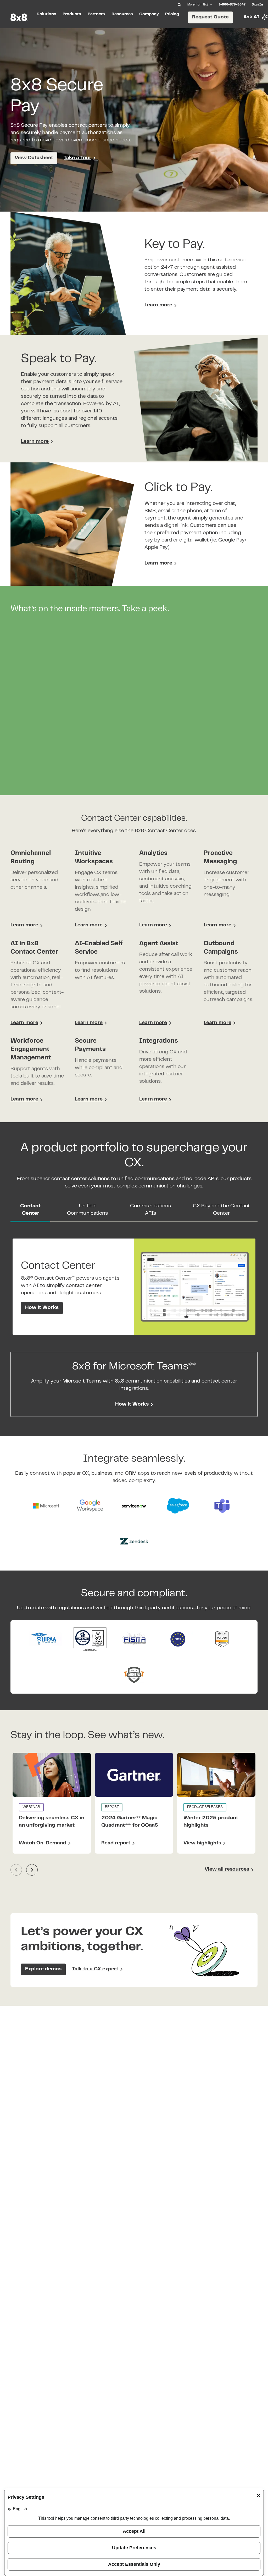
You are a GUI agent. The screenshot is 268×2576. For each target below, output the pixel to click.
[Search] (179, 5)
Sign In (257, 5)
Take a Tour (77, 158)
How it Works (42, 1308)
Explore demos (43, 1969)
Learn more (158, 305)
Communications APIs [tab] (150, 1210)
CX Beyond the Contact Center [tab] (221, 1210)
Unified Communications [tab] (87, 1210)
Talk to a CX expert (95, 1969)
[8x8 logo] (19, 17)
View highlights (202, 1843)
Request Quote (210, 17)
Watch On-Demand (43, 1843)
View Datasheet (34, 158)
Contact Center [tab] (30, 1210)
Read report (116, 1843)
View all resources (227, 1869)
